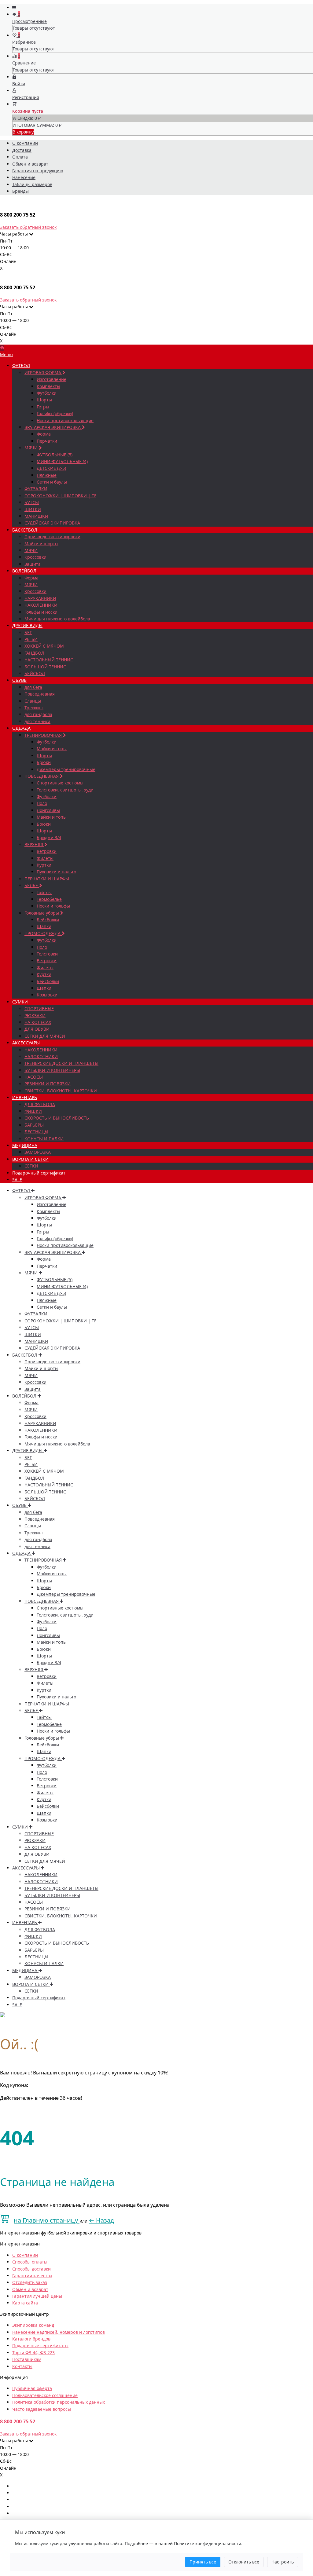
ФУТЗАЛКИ (36, 489)
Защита (33, 564)
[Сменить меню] (14, 7)
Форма (44, 434)
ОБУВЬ (19, 680)
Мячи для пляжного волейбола (57, 619)
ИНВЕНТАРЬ (25, 1097)
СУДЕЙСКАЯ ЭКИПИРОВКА (52, 523)
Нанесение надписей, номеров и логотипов (59, 2332)
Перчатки (47, 441)
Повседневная (40, 694)
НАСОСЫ (34, 1077)
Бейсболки (48, 920)
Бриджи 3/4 (49, 837)
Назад (101, 2220)
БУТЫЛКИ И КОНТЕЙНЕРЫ (52, 1070)
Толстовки (47, 954)
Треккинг (34, 708)
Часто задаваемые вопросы (42, 2409)
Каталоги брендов (31, 2339)
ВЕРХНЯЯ (34, 844)
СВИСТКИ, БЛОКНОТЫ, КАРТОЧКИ (61, 1091)
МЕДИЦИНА (25, 1145)
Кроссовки (35, 557)
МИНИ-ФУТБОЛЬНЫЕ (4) (62, 461)
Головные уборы (42, 913)
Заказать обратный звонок (28, 227)
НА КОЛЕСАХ (38, 1022)
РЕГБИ (31, 639)
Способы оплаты (30, 2262)
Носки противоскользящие (65, 420)
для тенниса (37, 721)
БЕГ (28, 632)
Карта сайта (25, 2303)
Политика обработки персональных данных (59, 2402)
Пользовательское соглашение (45, 2395)
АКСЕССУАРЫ (26, 1043)
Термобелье (49, 899)
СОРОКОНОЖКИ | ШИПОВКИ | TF (60, 496)
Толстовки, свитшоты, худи (65, 790)
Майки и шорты (41, 544)
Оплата (20, 157)
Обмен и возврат (30, 164)
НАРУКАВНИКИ (40, 598)
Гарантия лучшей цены (37, 2296)
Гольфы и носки (41, 612)
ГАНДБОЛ (34, 653)
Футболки (47, 393)
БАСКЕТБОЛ (25, 530)
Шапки (44, 926)
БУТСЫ (32, 502)
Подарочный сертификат (39, 1173)
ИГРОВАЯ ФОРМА (43, 373)
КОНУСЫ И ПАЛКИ (44, 1139)
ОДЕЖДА (21, 728)
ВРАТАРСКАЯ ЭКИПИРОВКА (53, 427)
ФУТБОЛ (21, 365)
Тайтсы (44, 892)
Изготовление (52, 379)
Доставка (22, 150)
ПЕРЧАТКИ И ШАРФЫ (47, 879)
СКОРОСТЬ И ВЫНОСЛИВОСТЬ (57, 1118)
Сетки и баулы (52, 482)
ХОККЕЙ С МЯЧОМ (44, 646)
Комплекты (48, 386)
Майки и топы (52, 749)
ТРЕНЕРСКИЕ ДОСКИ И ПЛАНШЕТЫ (61, 1063)
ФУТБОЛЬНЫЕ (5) (55, 455)
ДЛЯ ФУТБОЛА (40, 1104)
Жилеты (45, 858)
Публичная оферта (32, 2388)
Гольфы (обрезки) (55, 413)
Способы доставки (31, 2269)
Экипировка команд (33, 2325)
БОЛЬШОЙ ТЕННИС (45, 667)
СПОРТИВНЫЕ (39, 1008)
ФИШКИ (33, 1111)
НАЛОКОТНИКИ (41, 1056)
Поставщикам (27, 2359)
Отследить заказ (30, 2282)
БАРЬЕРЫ (34, 1125)
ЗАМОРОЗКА (38, 1152)
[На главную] (2, 348)
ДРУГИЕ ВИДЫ (27, 625)
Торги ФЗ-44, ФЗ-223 (33, 2353)
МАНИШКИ (36, 516)
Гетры (43, 407)
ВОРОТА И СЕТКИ (30, 1159)
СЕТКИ (31, 1166)
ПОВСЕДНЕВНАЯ (42, 776)
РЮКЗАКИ (35, 1016)
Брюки (44, 762)
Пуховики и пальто (56, 872)
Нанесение (24, 177)
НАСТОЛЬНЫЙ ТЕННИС (49, 660)
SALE (17, 1180)
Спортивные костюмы (60, 783)
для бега (33, 687)
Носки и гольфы (53, 906)
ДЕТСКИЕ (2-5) (51, 468)
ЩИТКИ (33, 509)
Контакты (22, 2366)
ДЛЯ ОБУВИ (37, 1029)
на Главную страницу (47, 2220)
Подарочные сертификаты (40, 2346)
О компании (25, 143)
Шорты (44, 400)
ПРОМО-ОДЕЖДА (43, 933)
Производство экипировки (52, 537)
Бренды (20, 191)
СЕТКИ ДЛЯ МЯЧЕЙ (45, 1036)
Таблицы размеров (32, 184)
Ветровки (47, 851)
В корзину (23, 132)
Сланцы (33, 701)
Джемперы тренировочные (66, 769)
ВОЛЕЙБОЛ (24, 571)
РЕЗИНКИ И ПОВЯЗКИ (48, 1084)
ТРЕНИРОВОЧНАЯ (44, 735)
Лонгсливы (48, 810)
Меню (6, 354)
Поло (42, 803)
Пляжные (47, 475)
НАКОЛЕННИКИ (41, 605)
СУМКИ (20, 1002)
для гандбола (38, 714)
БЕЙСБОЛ (35, 673)
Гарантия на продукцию (38, 171)
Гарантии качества (32, 2276)
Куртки (44, 865)
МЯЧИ (32, 448)
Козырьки (47, 995)
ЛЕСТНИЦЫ (36, 1132)
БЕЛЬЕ (32, 885)
